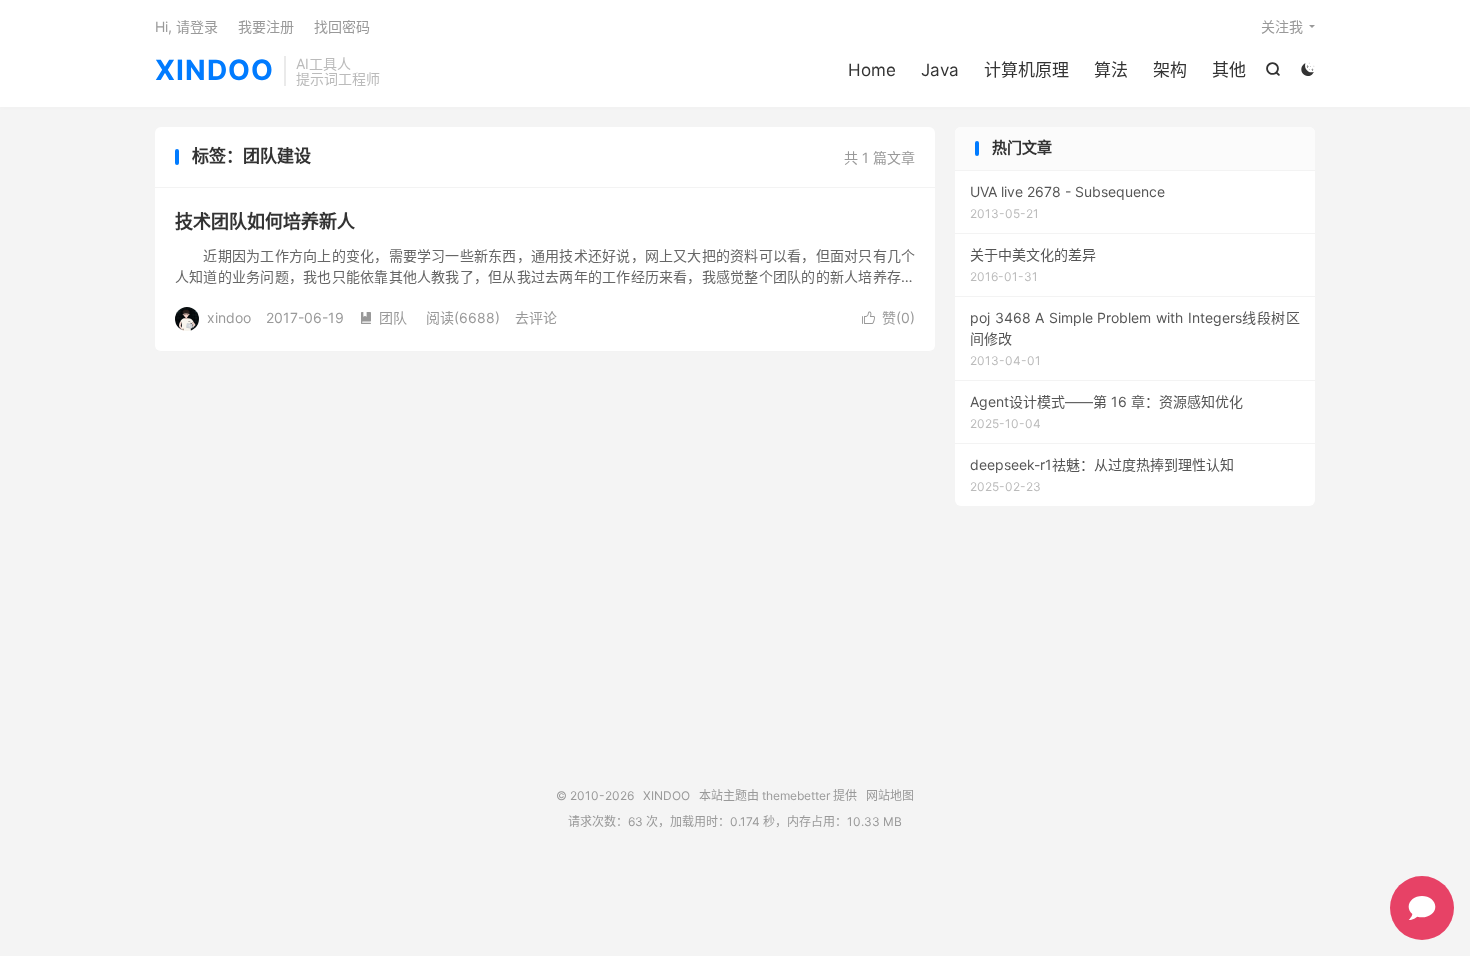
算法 (1111, 70)
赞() (888, 317)
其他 (1229, 70)
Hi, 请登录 (186, 26)
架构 (1170, 70)
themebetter (796, 795)
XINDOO (214, 71)
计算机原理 (1026, 70)
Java (940, 70)
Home (872, 70)
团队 (383, 317)
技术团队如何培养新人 (265, 221)
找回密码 (342, 26)
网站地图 (890, 795)
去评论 (536, 317)
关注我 (1282, 26)
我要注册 (266, 26)
